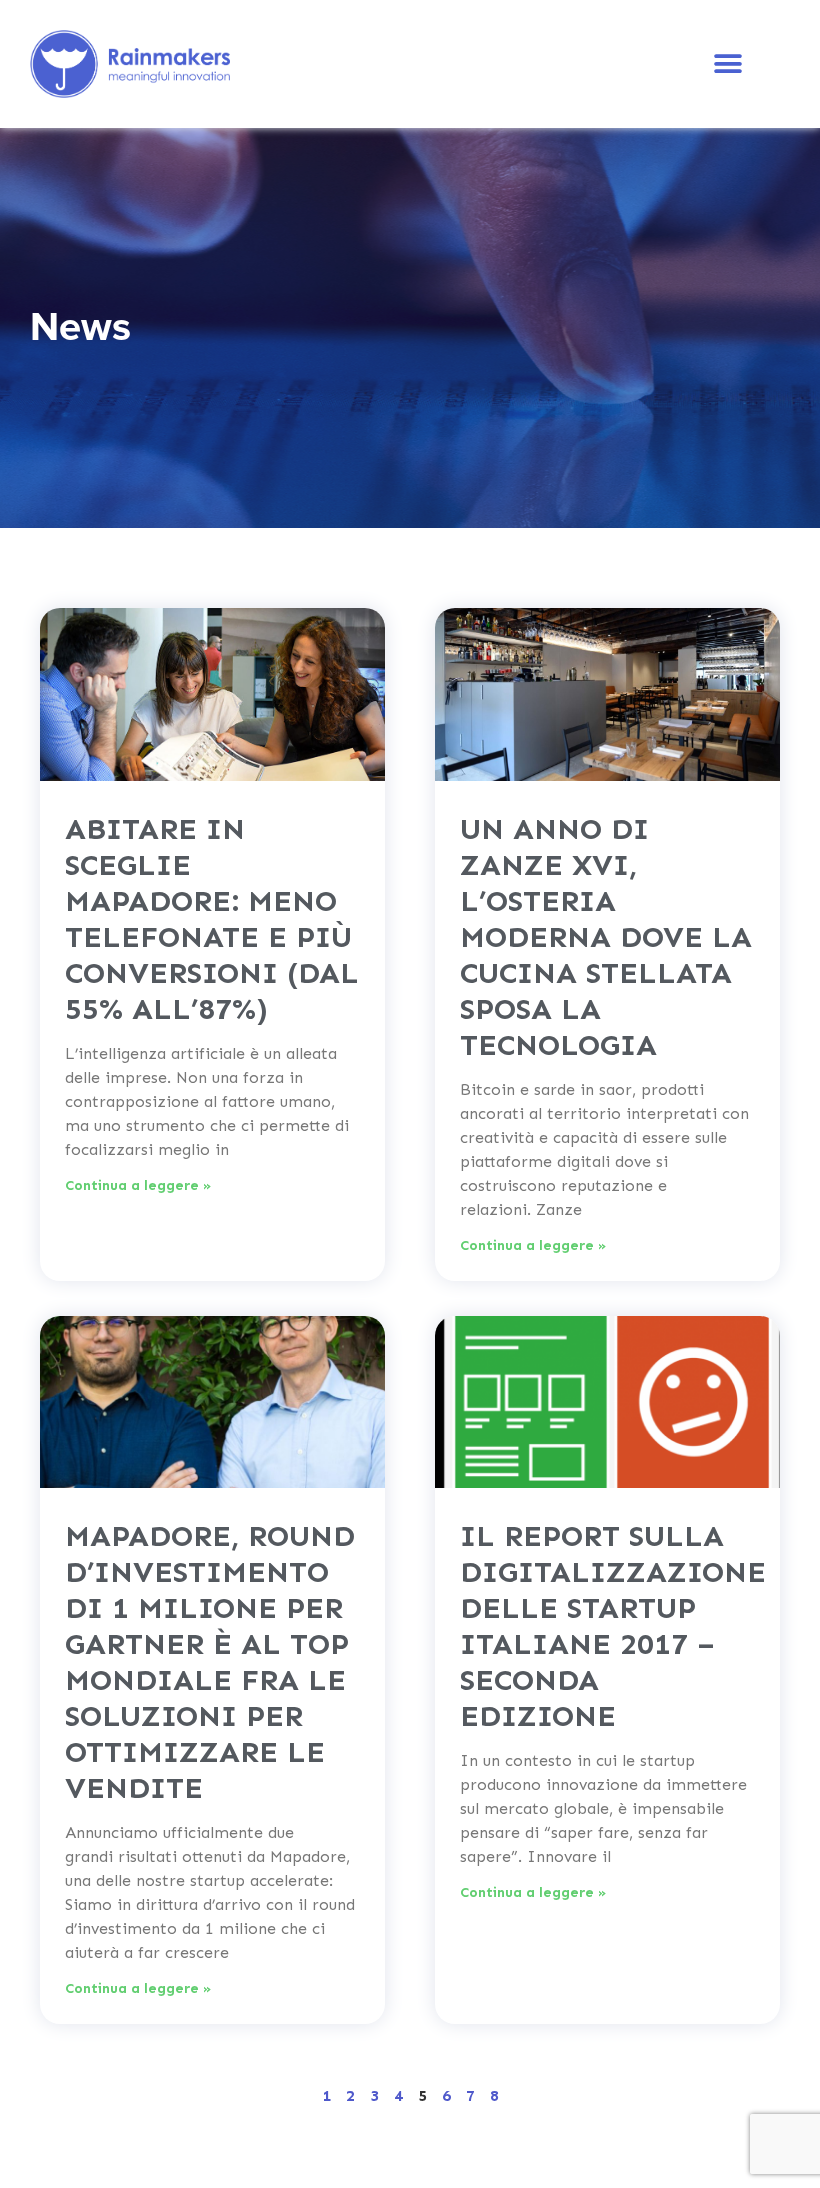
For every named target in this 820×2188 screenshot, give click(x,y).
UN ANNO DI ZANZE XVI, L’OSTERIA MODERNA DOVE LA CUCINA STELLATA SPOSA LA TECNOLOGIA (606, 937)
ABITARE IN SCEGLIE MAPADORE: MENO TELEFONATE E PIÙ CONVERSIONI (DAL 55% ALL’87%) (212, 919)
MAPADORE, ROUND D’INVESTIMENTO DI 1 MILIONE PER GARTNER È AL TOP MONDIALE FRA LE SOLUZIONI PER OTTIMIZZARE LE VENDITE (210, 1662)
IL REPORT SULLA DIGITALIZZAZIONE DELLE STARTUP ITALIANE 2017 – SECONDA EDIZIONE (613, 1626)
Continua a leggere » (138, 1185)
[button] (727, 64)
